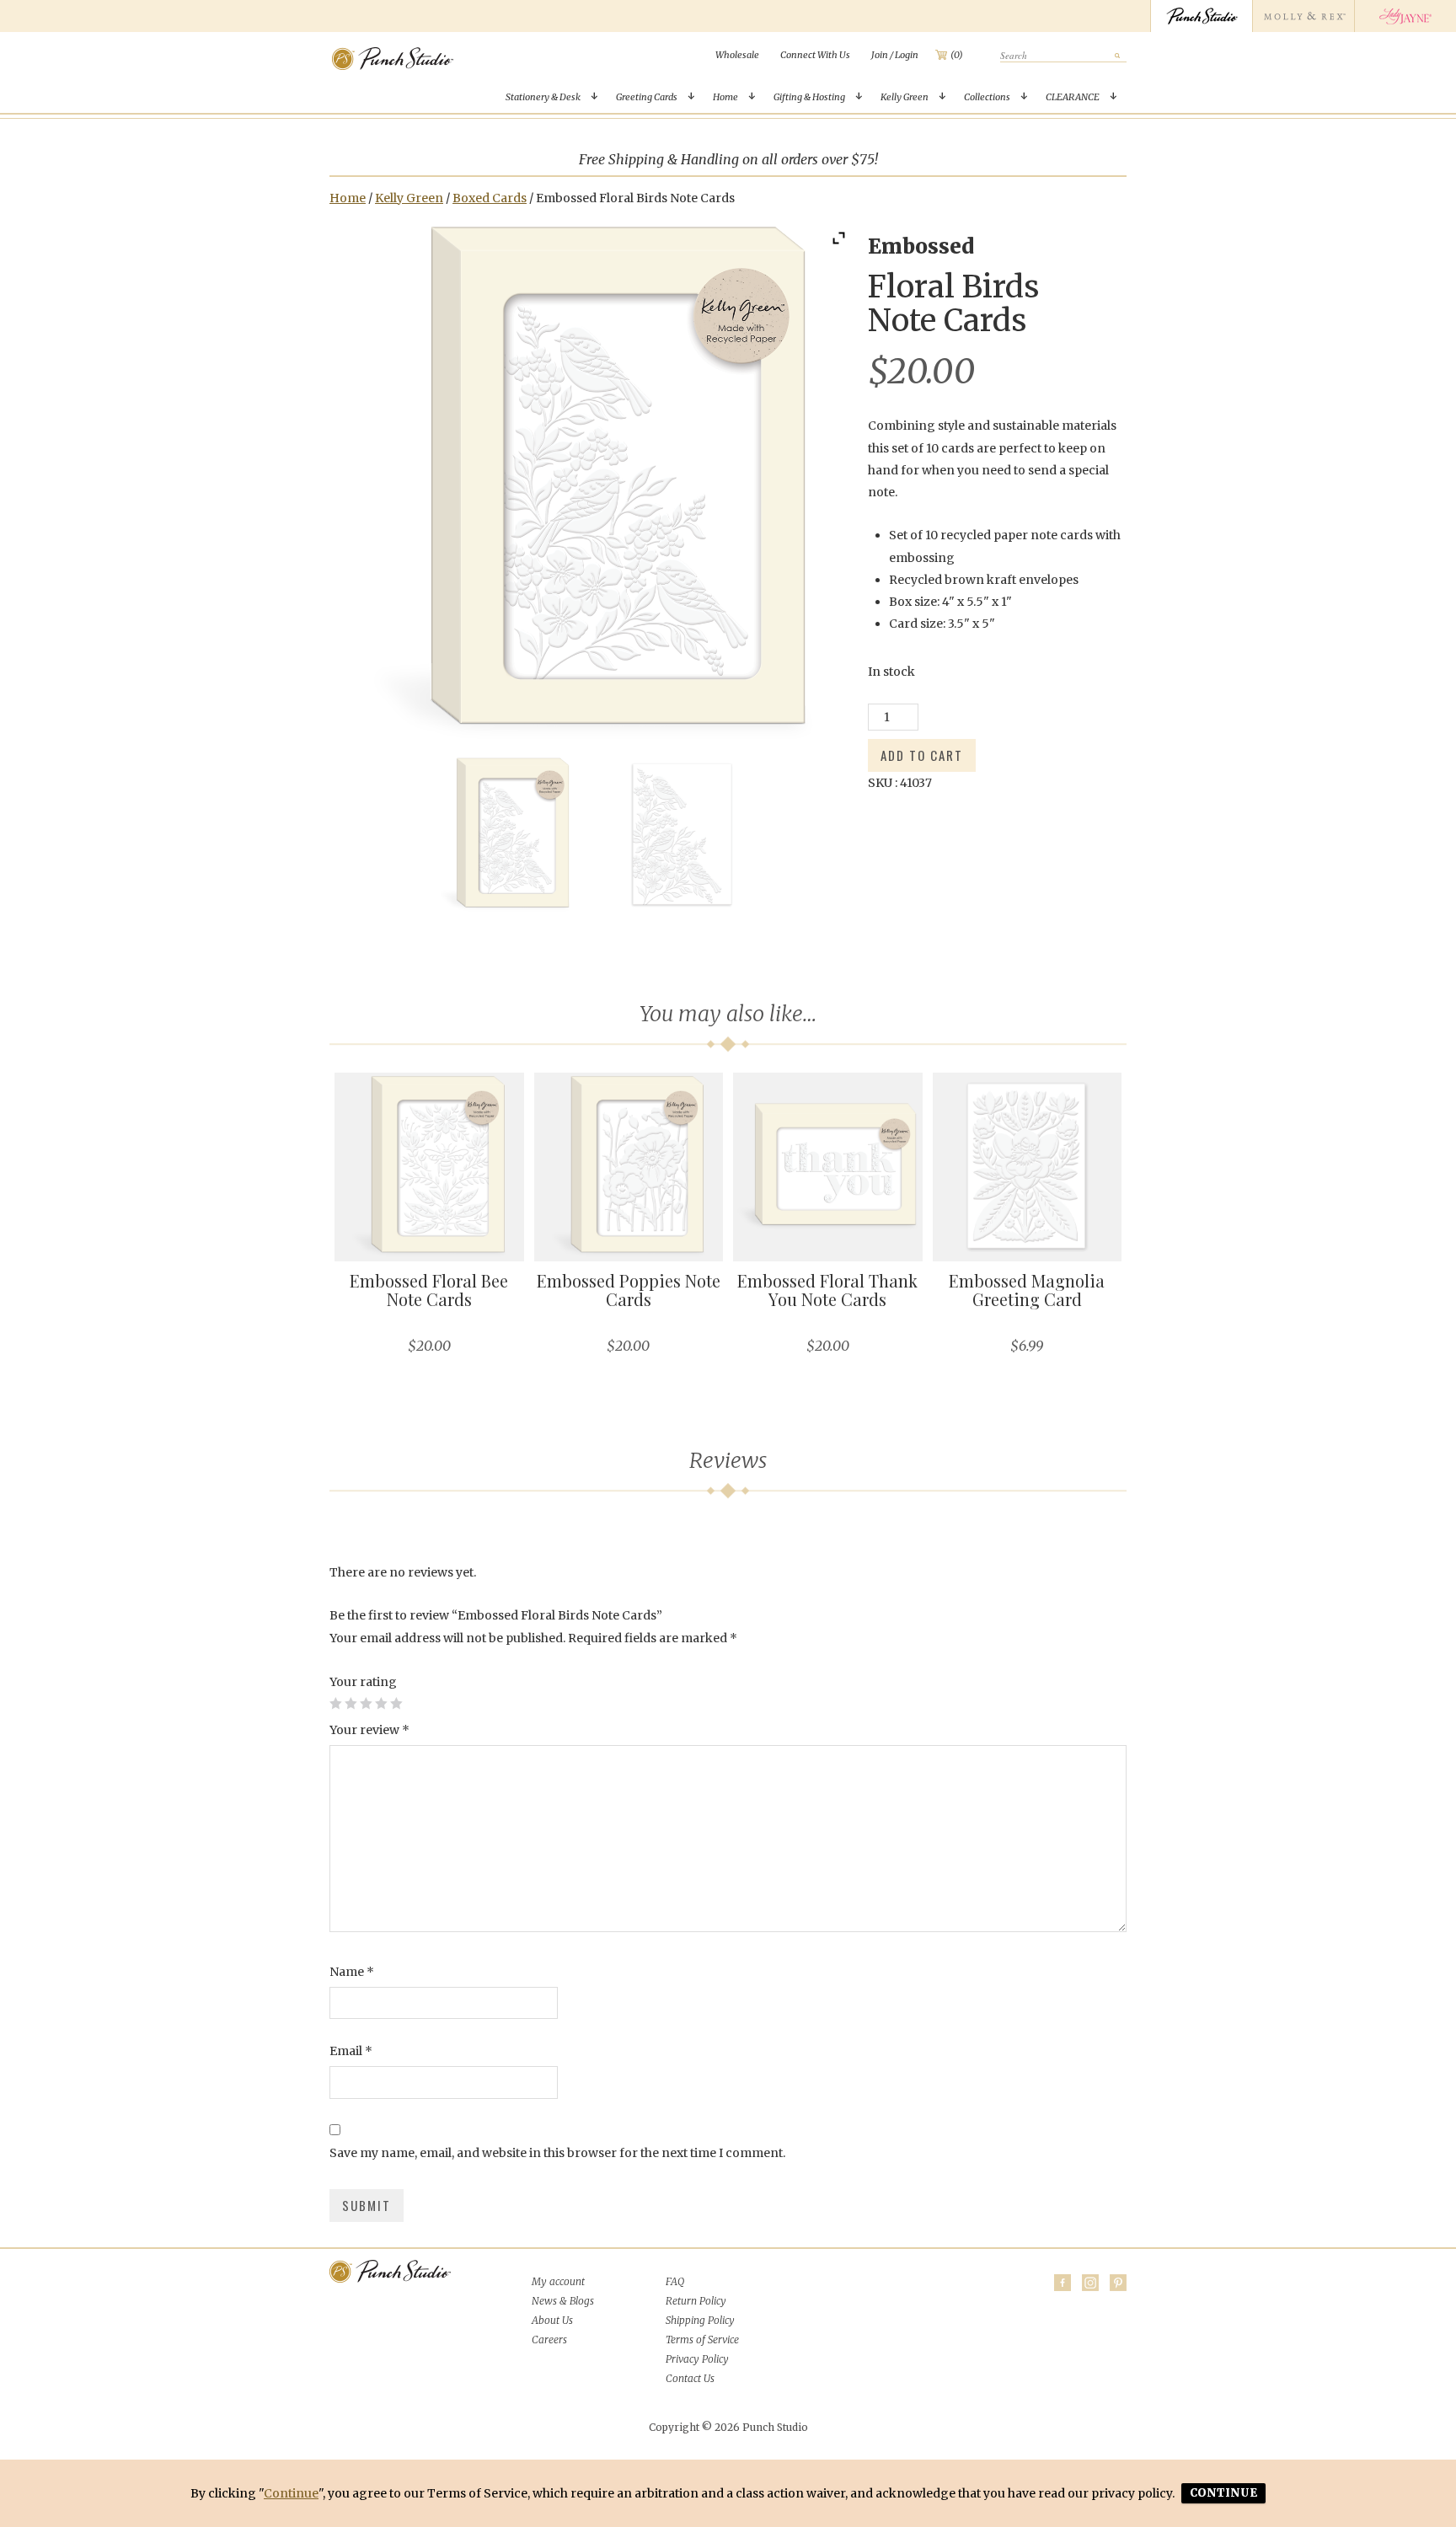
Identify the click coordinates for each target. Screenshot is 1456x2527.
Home (725, 97)
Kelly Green (905, 97)
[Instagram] (1090, 2283)
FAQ (675, 2281)
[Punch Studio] (1201, 16)
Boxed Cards (490, 198)
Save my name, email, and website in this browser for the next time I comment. (557, 2153)
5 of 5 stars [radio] (396, 1703)
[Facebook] (1063, 2283)
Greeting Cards (647, 97)
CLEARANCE (1073, 97)
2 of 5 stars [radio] (351, 1703)
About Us (552, 2320)
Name (352, 1972)
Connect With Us (815, 55)
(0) (957, 55)
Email (351, 2051)
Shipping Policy (700, 2320)
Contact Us (690, 2378)
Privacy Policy (697, 2359)
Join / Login (895, 55)
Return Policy (696, 2301)
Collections (987, 97)
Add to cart (922, 755)
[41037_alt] (682, 835)
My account (558, 2281)
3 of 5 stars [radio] (366, 1703)
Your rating (363, 1682)
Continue (291, 2493)
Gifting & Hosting (809, 97)
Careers (549, 2340)
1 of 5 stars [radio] (335, 1703)
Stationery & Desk (543, 97)
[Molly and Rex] (1303, 16)
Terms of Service (702, 2340)
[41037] (506, 835)
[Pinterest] (1118, 2283)
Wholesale (737, 55)
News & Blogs (563, 2301)
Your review (369, 1730)
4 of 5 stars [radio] (381, 1703)
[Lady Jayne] (1405, 16)
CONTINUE (1223, 2493)
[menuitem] (737, 55)
